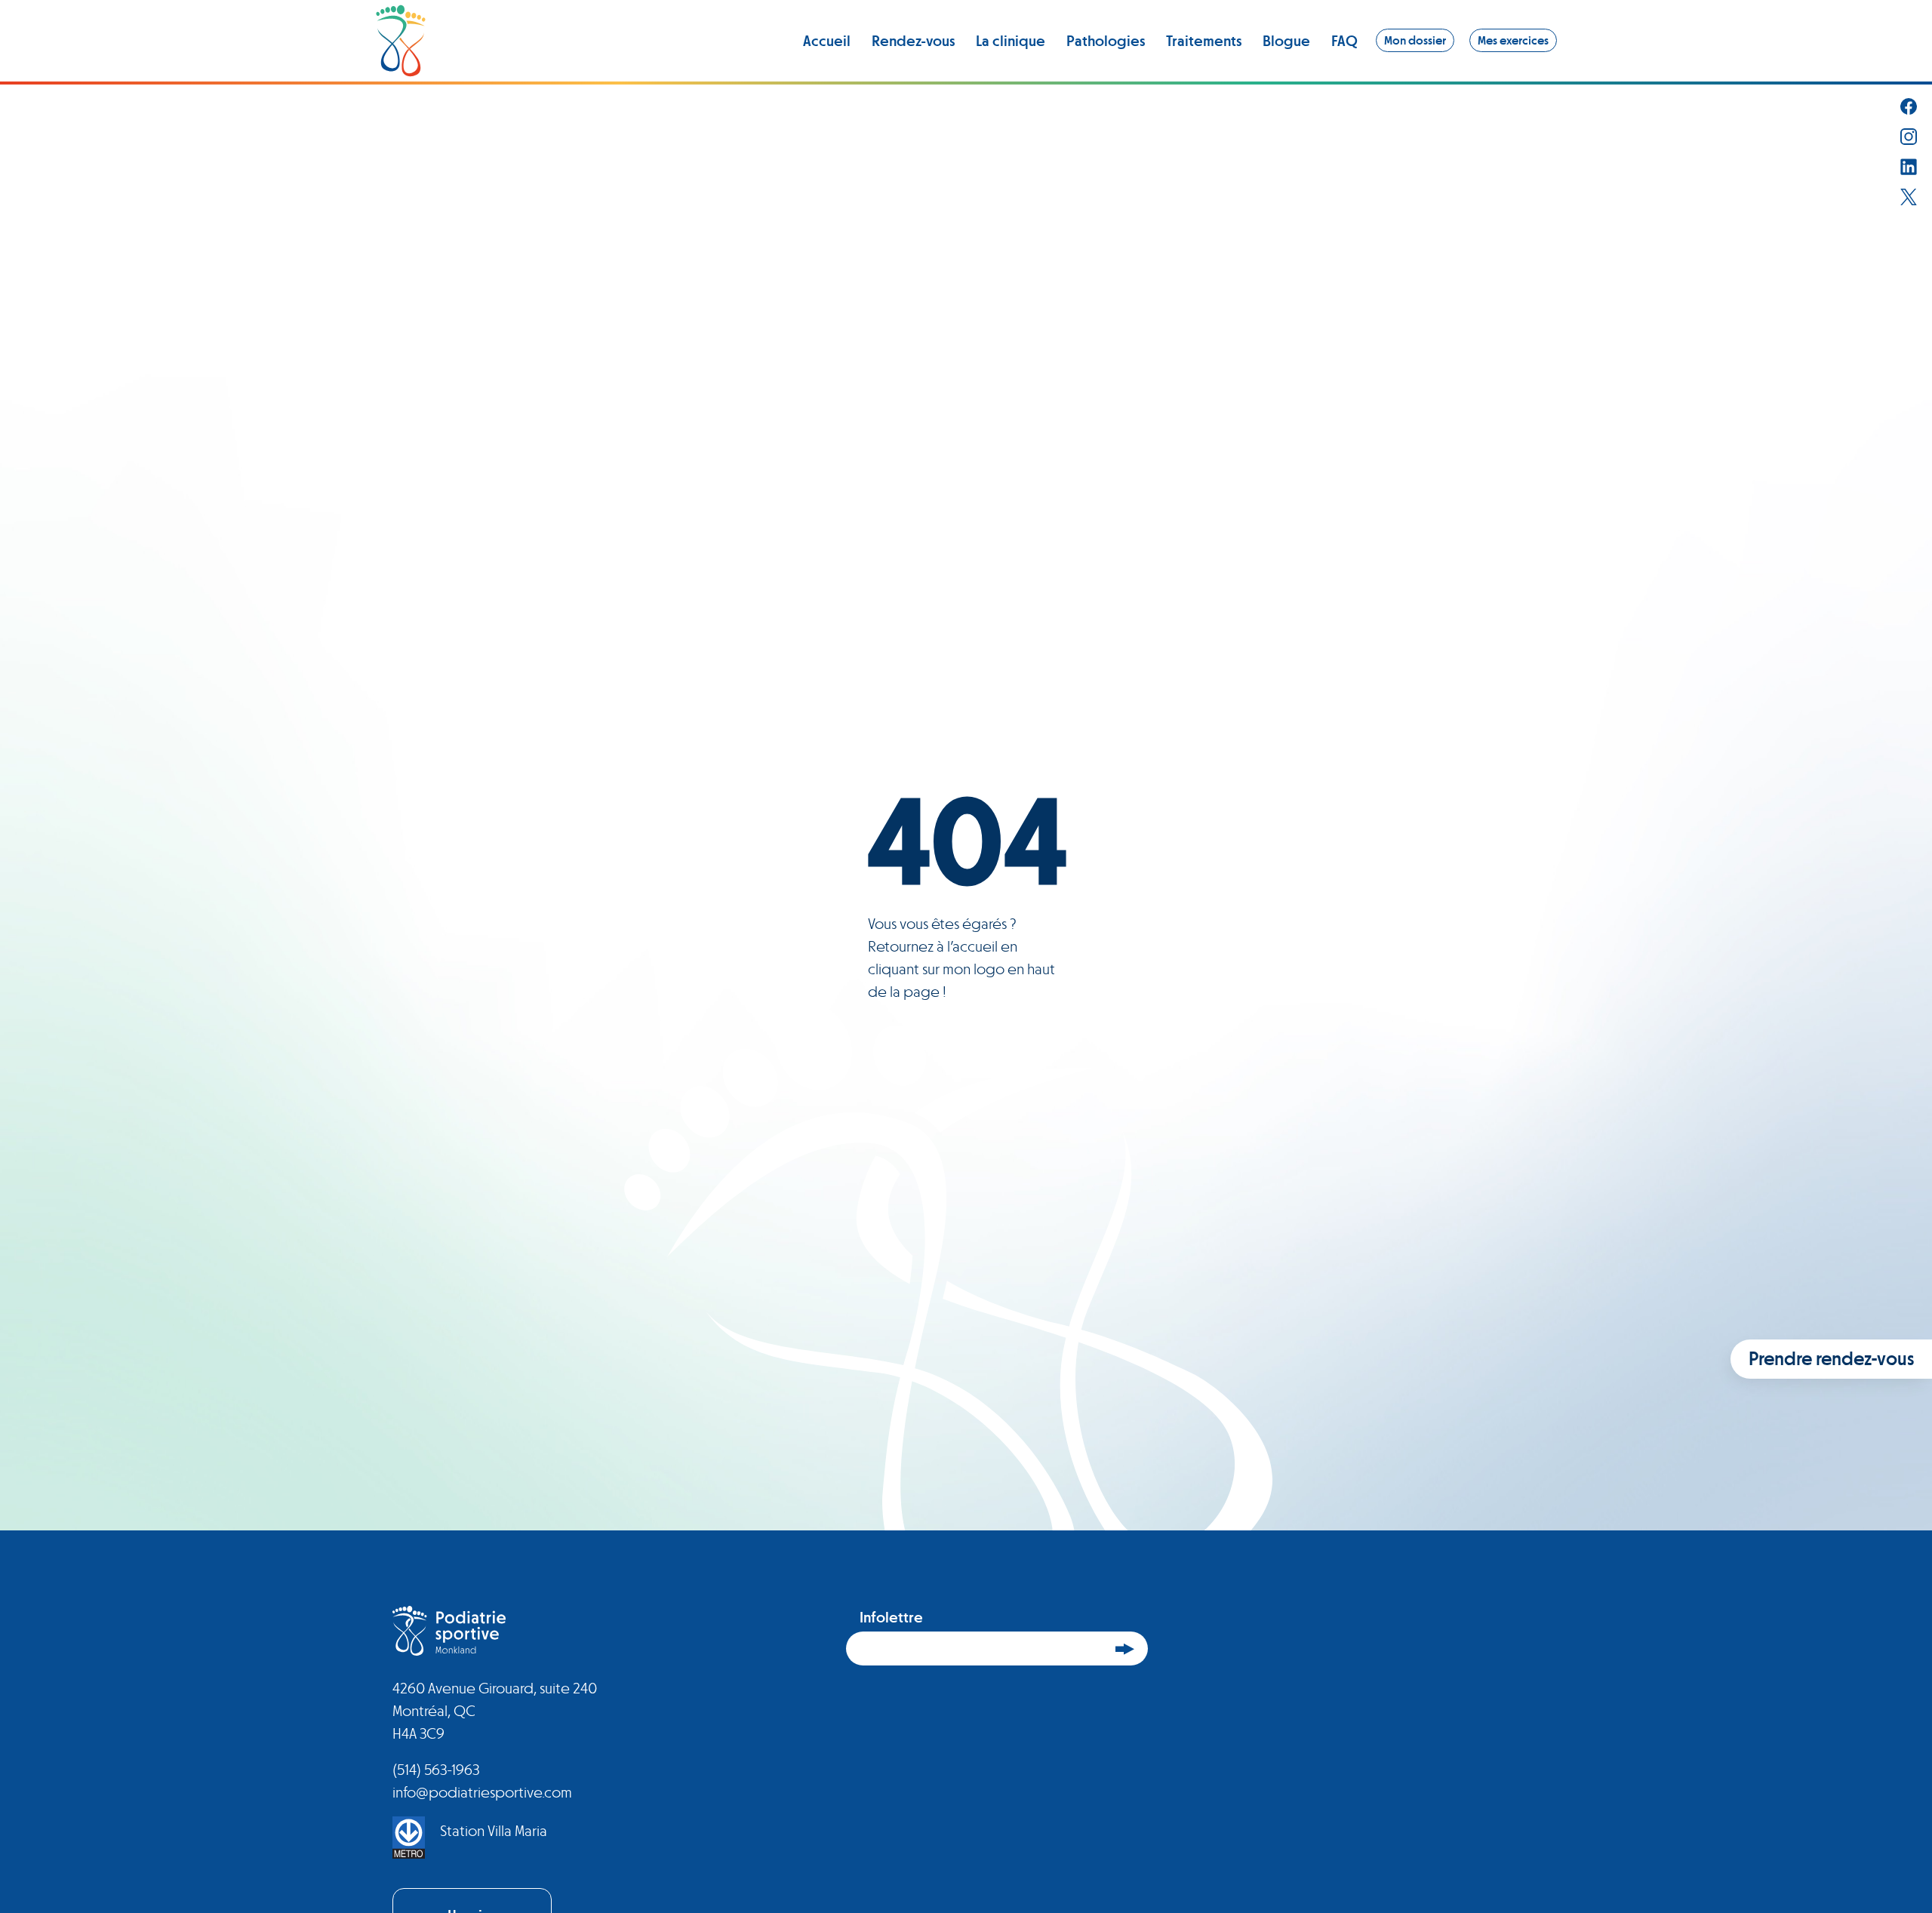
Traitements (1204, 41)
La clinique (1011, 41)
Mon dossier (1415, 40)
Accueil (827, 41)
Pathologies (1106, 41)
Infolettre (891, 1617)
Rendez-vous (913, 41)
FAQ (1344, 41)
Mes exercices (1513, 40)
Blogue (1286, 41)
